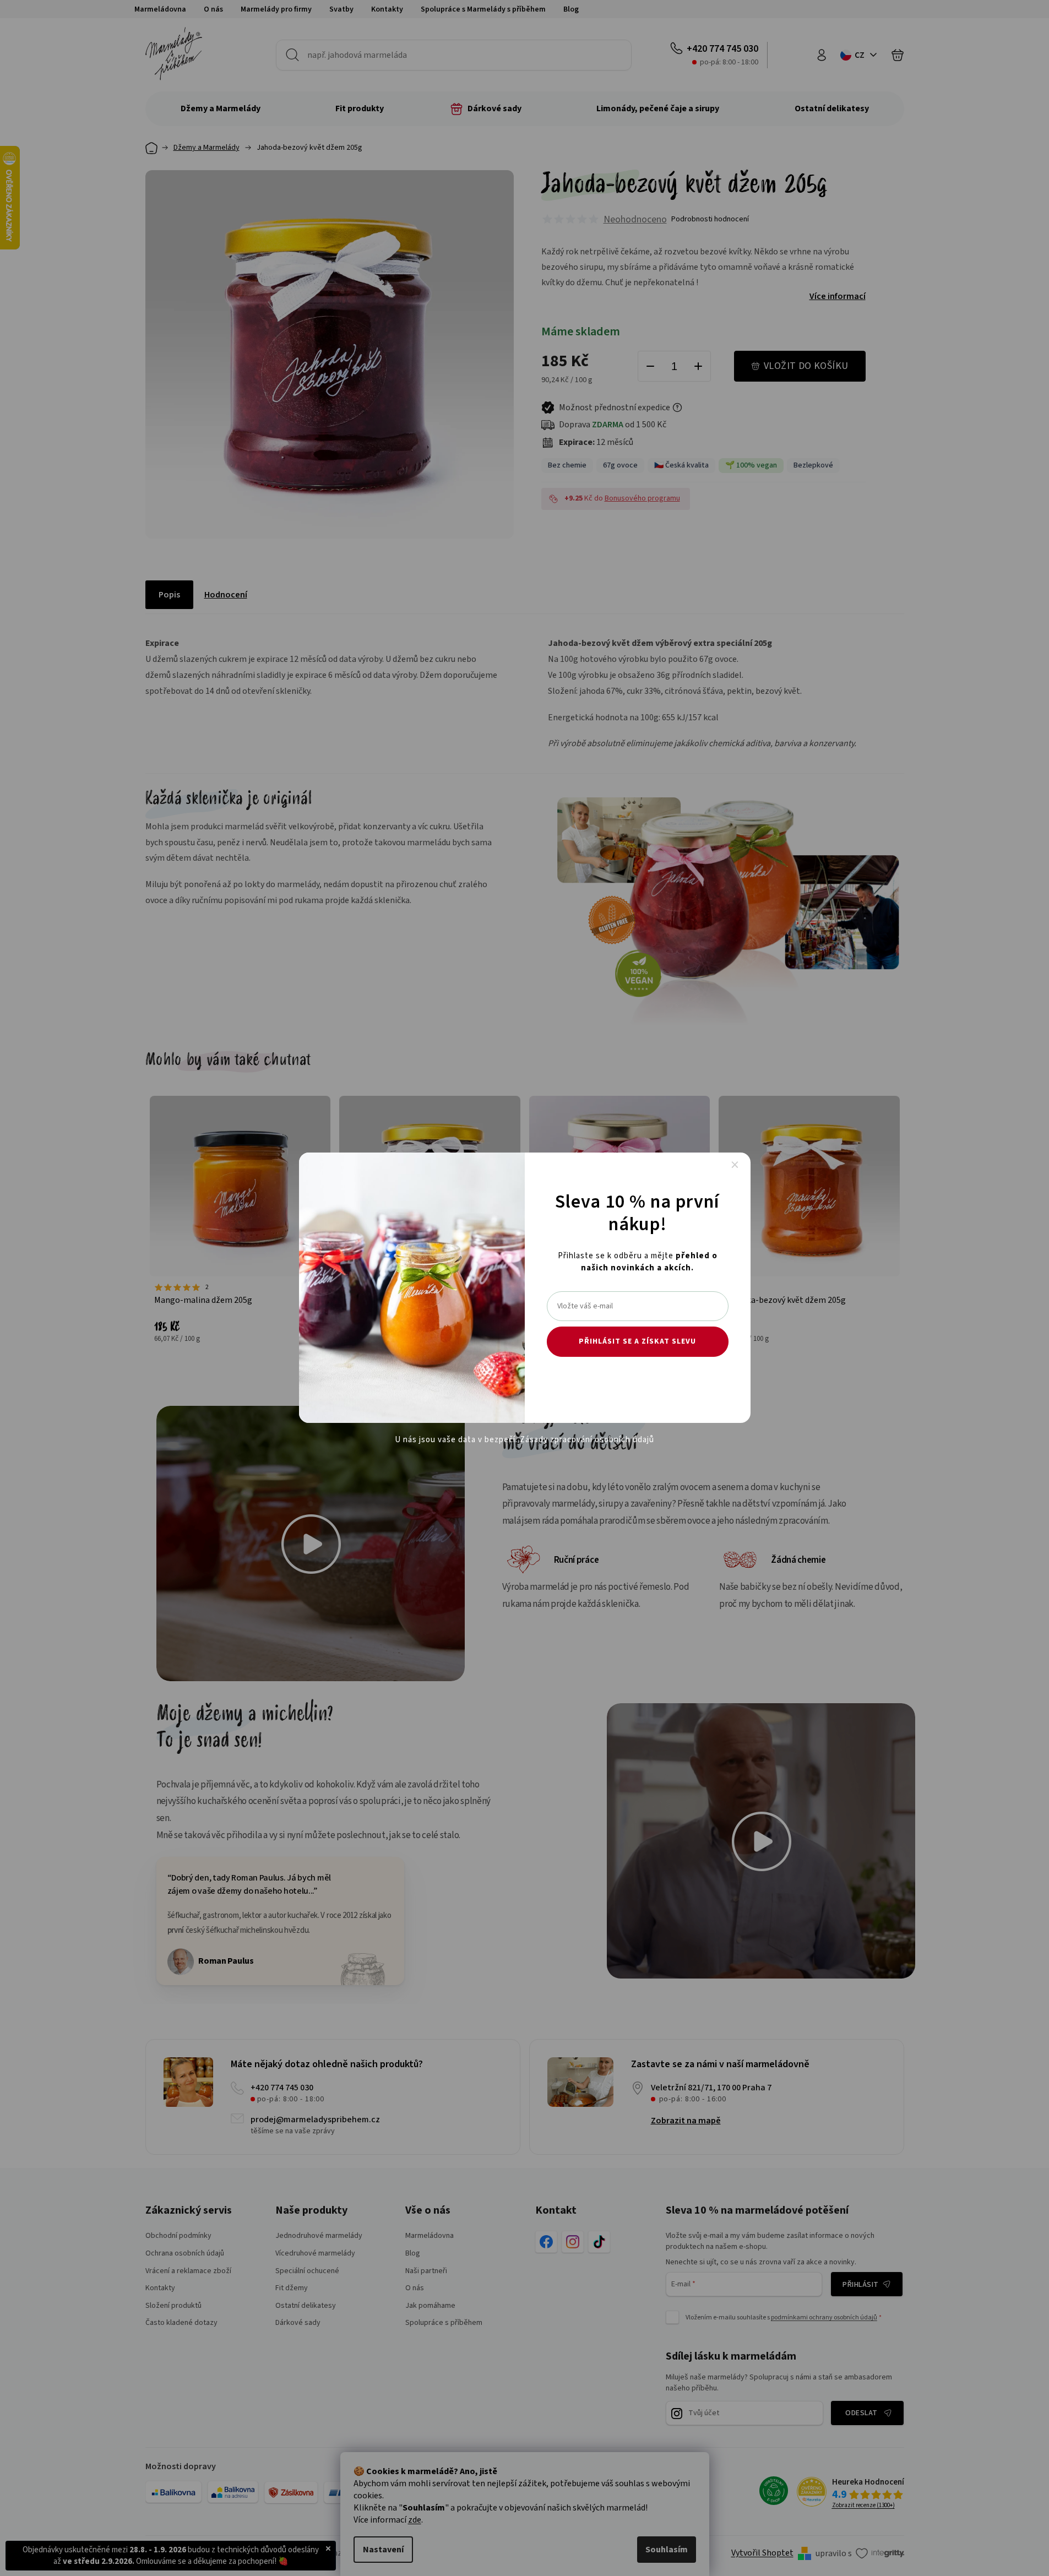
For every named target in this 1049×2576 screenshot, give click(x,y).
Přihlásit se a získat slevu (637, 1341)
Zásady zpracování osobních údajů (587, 1440)
